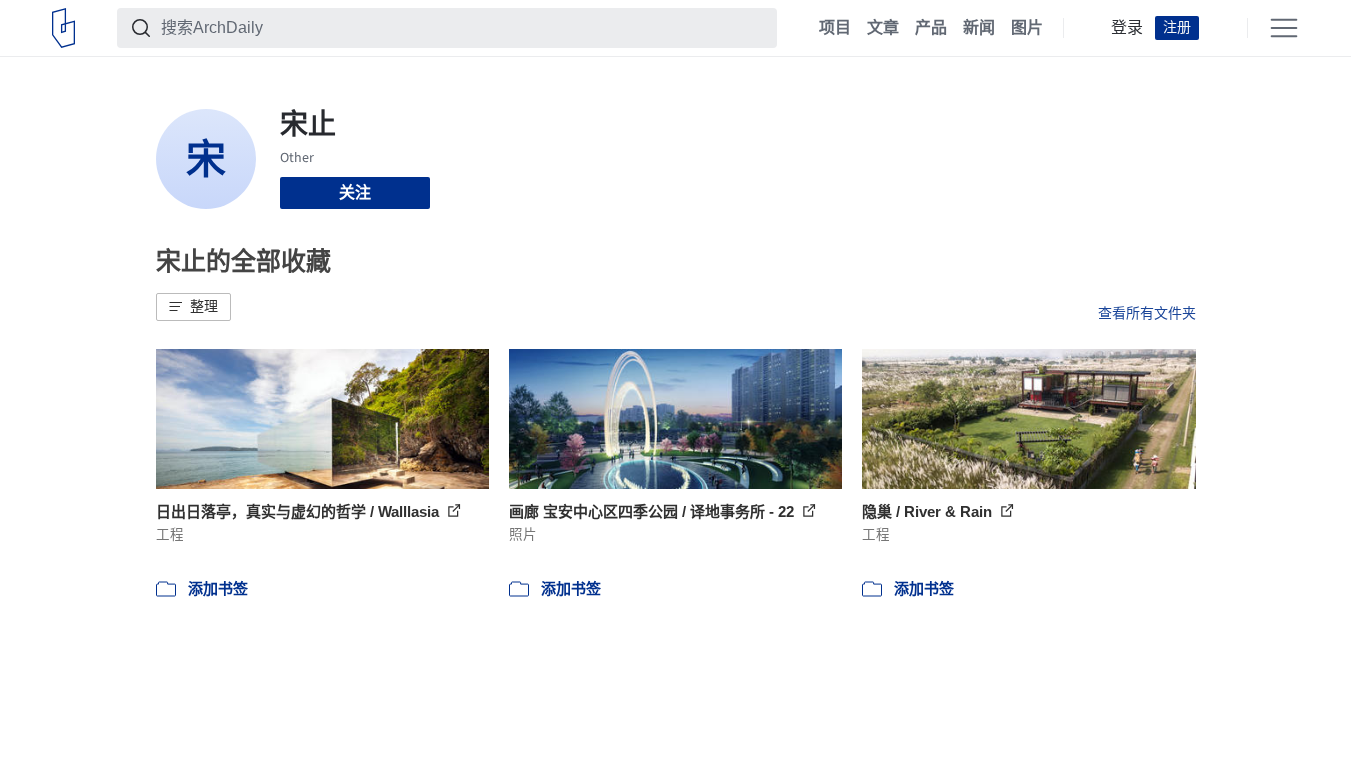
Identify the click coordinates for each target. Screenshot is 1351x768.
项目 (835, 28)
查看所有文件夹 (1147, 313)
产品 (931, 28)
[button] (193, 307)
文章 (883, 28)
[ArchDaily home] (63, 28)
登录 (1127, 28)
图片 (1027, 28)
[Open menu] (1284, 28)
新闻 (979, 28)
